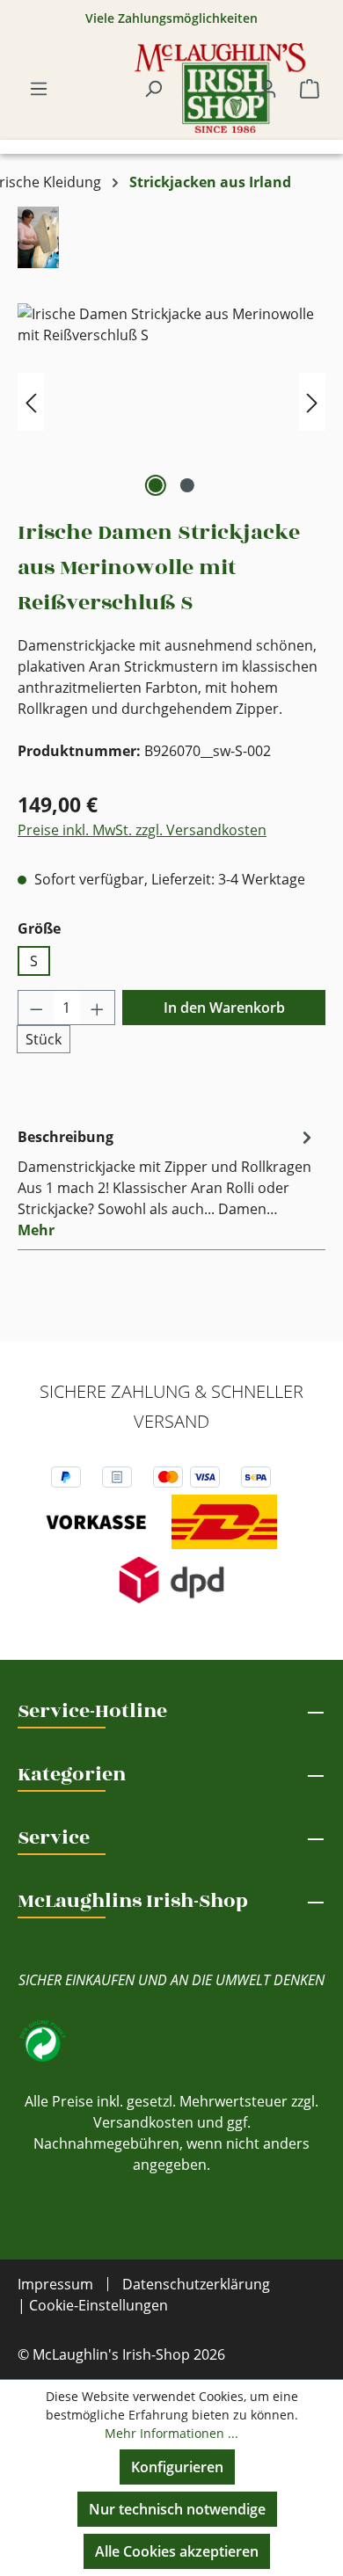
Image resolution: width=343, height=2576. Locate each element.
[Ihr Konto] (267, 88)
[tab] (167, 1182)
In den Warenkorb (224, 1008)
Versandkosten (143, 2122)
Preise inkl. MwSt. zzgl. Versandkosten (142, 830)
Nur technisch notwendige (177, 2509)
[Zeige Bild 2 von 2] (187, 485)
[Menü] (39, 88)
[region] (171, 402)
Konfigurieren (177, 2467)
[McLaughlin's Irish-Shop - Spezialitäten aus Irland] (220, 88)
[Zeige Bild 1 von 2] (156, 485)
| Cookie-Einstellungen (93, 2305)
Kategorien (72, 1774)
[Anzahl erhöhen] (98, 1008)
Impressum (55, 2284)
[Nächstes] (312, 402)
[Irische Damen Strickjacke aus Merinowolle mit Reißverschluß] (171, 402)
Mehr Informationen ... (171, 2433)
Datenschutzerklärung (196, 2284)
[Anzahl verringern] (36, 1008)
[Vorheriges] (31, 402)
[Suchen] (153, 88)
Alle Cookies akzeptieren (177, 2551)
